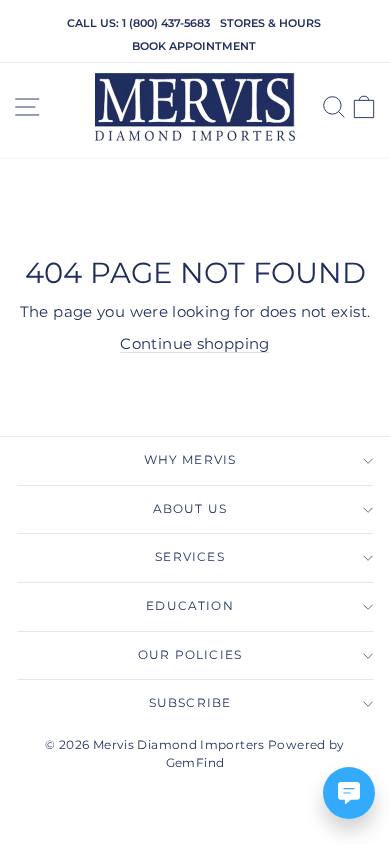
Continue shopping (194, 344)
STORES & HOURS (270, 23)
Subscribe (190, 703)
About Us (190, 509)
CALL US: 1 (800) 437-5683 (138, 23)
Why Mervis (190, 460)
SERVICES (189, 557)
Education (190, 606)
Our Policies (190, 655)
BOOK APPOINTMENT (194, 46)
